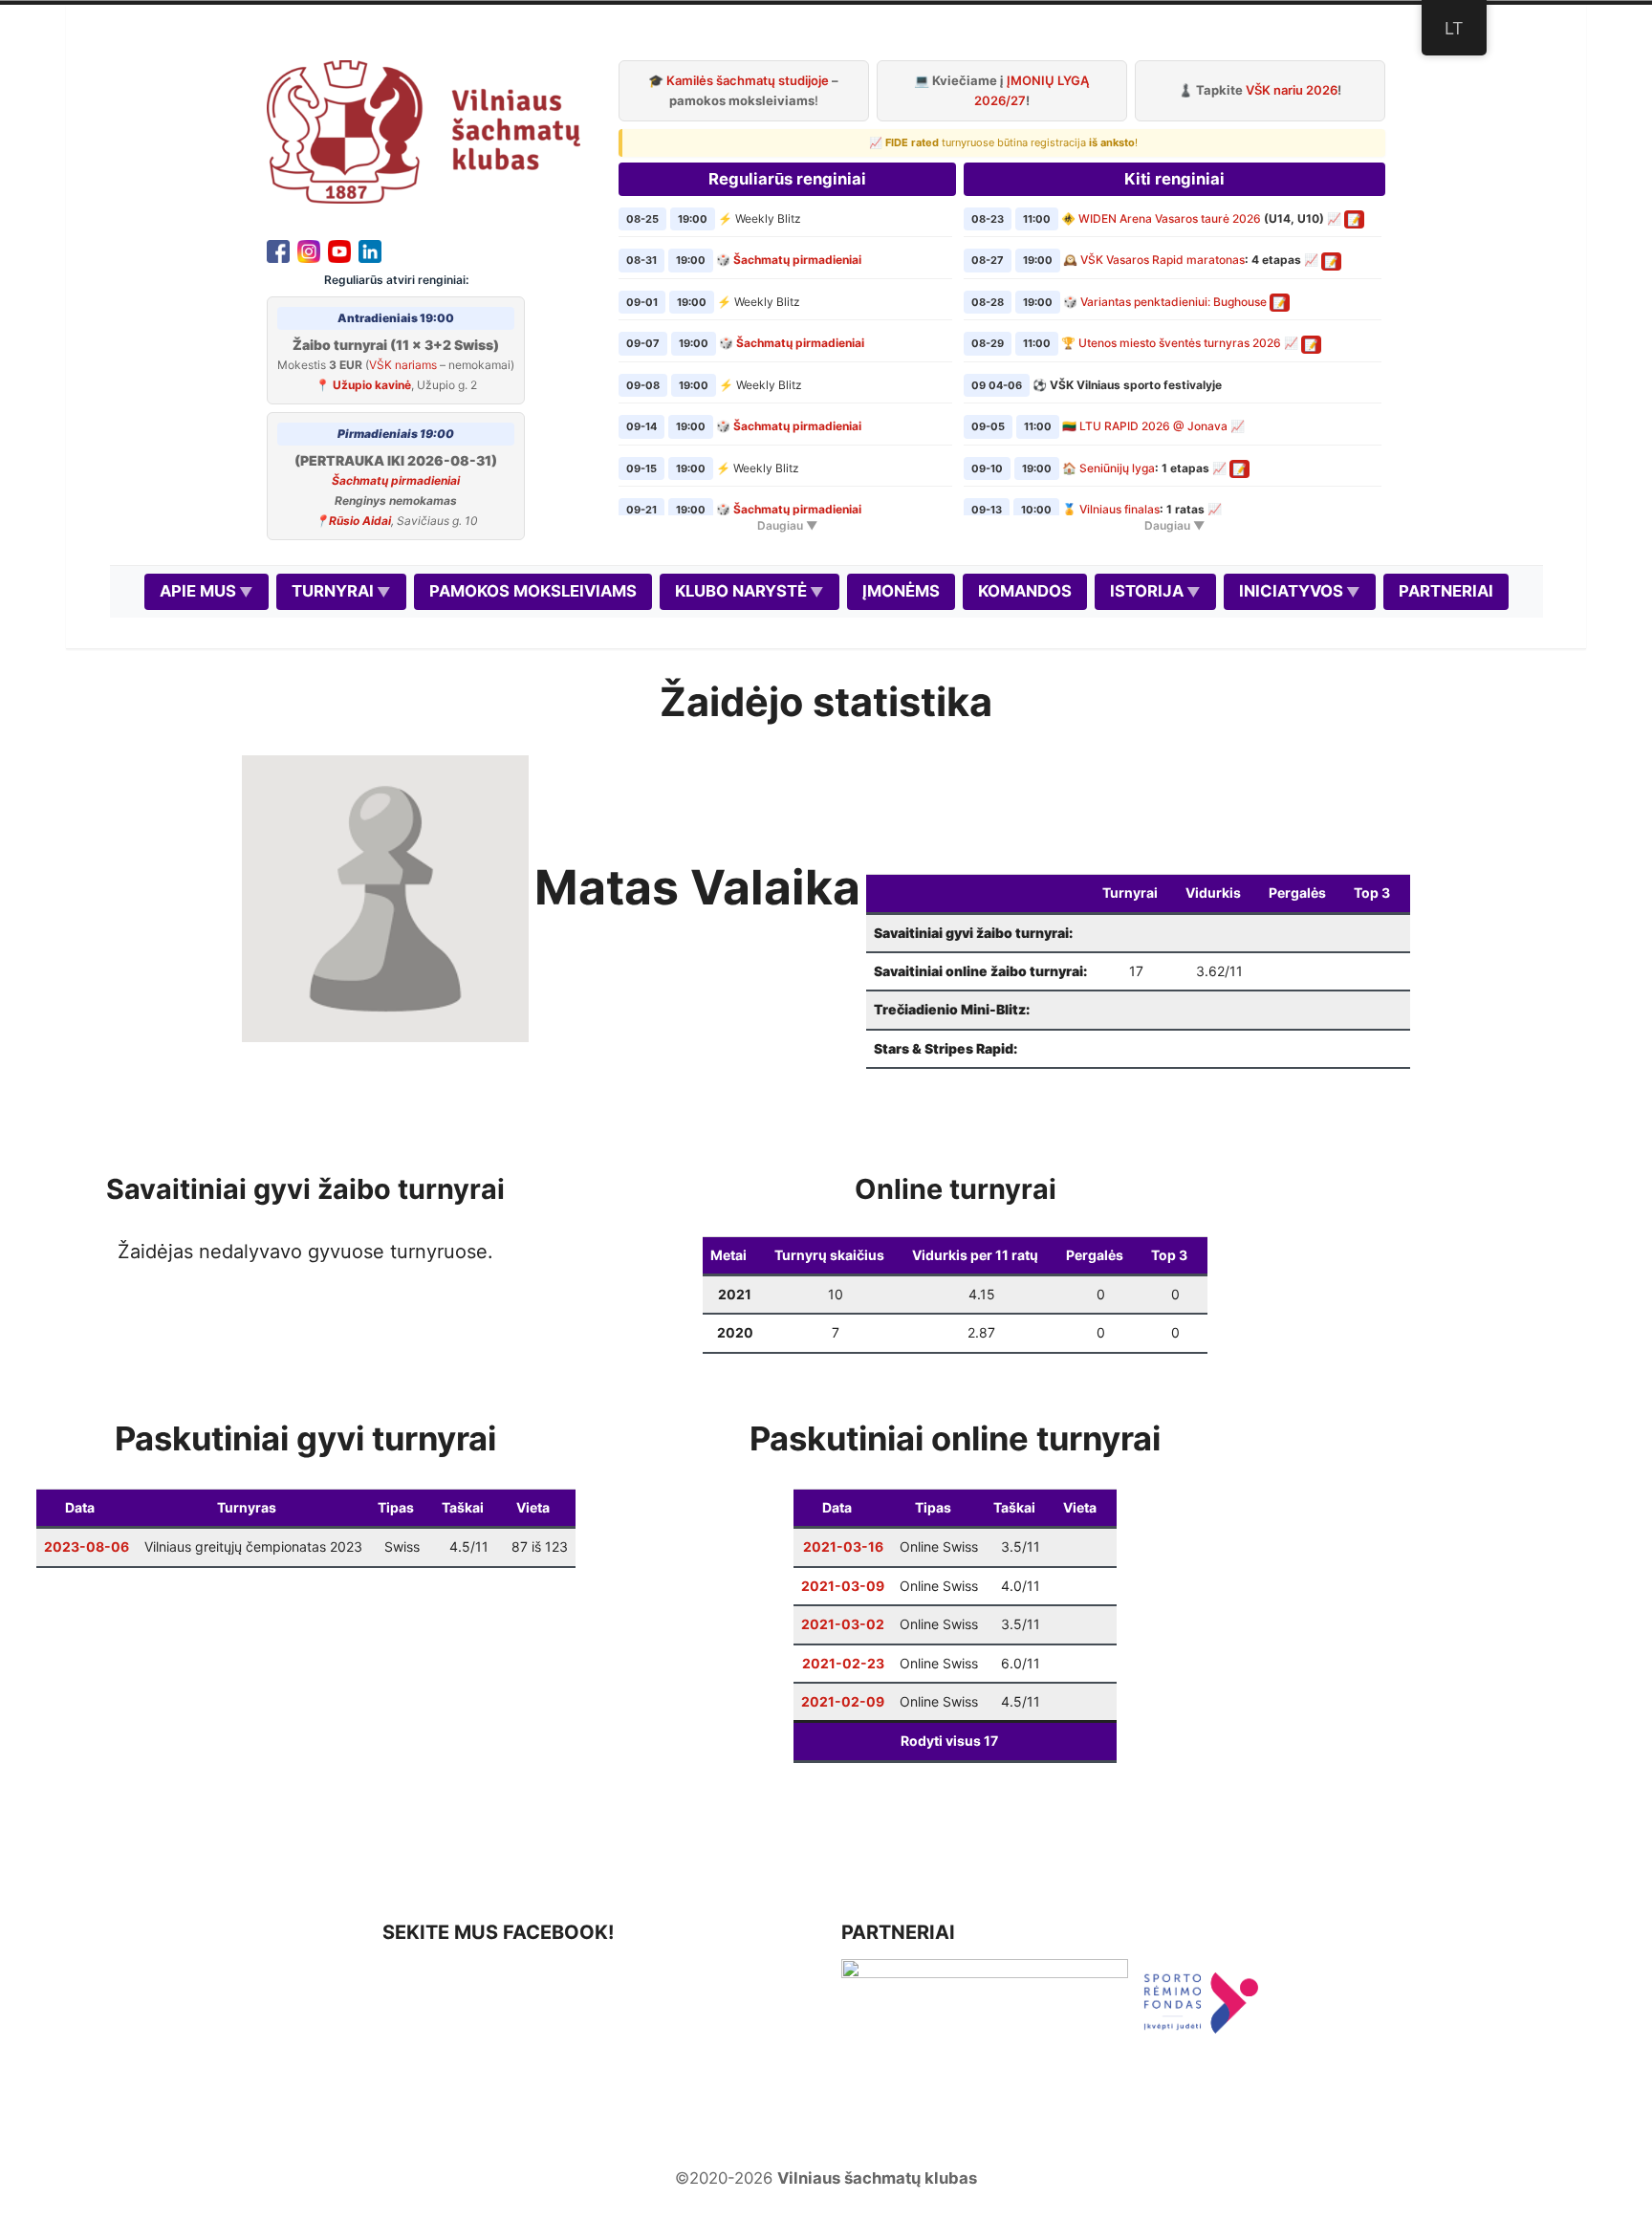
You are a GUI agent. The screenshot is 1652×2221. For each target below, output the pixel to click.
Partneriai (1446, 591)
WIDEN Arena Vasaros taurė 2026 (1170, 218)
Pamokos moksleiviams (533, 591)
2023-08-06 (87, 1546)
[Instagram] (309, 250)
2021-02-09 (843, 1701)
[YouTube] (339, 250)
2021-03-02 (843, 1624)
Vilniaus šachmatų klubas (877, 2178)
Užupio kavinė (372, 385)
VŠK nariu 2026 (1292, 90)
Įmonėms (901, 591)
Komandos (1025, 591)
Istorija (1147, 591)
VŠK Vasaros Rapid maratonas (1163, 260)
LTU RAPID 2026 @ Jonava (1153, 426)
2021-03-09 (843, 1586)
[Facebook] (278, 250)
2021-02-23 (843, 1663)
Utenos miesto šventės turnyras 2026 (1180, 343)
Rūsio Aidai (360, 521)
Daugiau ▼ (787, 525)
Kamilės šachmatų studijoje (748, 80)
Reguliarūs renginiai (787, 179)
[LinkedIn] (370, 250)
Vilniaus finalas (1119, 509)
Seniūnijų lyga (1117, 468)
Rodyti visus (949, 1741)
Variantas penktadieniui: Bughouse (1174, 302)
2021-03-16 (843, 1546)
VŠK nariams (403, 365)
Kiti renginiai (1174, 179)
